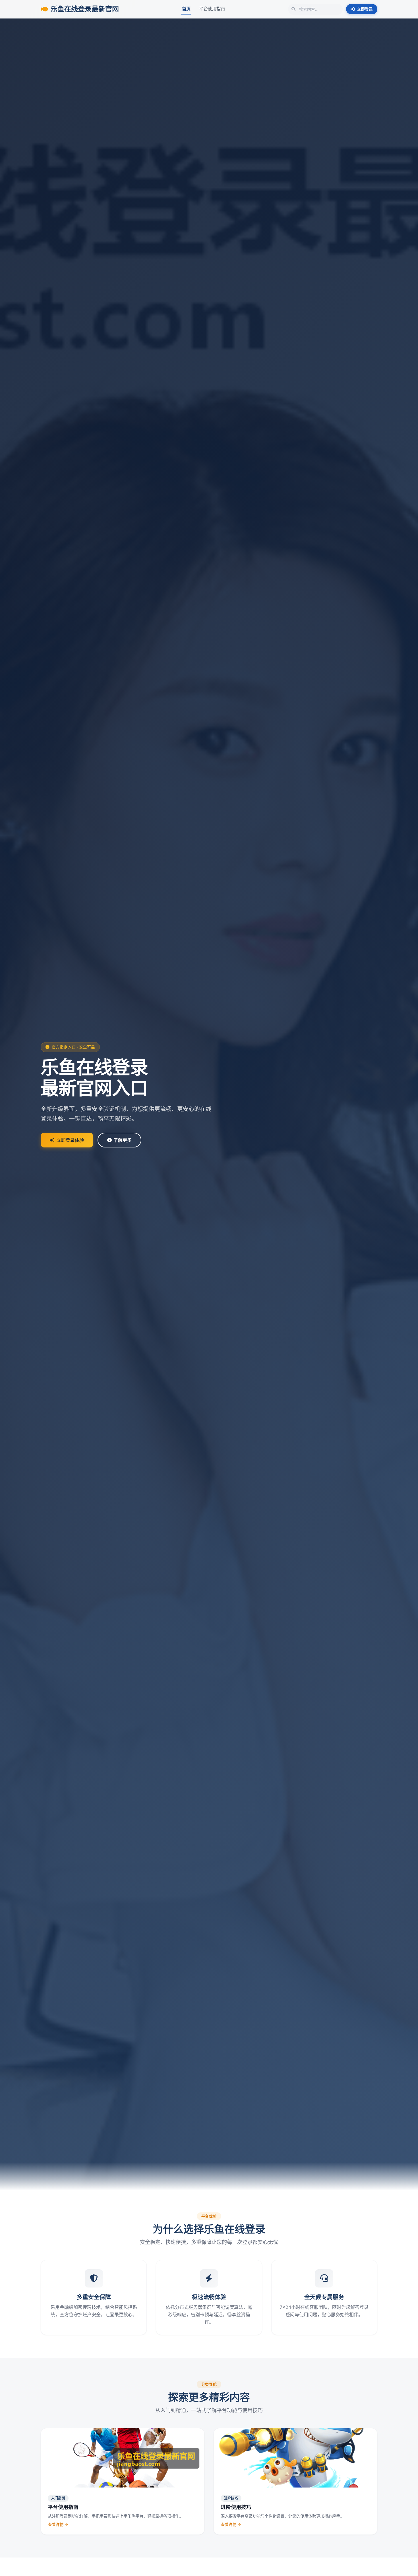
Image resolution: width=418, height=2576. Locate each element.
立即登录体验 (70, 1140)
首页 (186, 9)
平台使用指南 (212, 9)
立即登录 (365, 9)
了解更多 (123, 1140)
